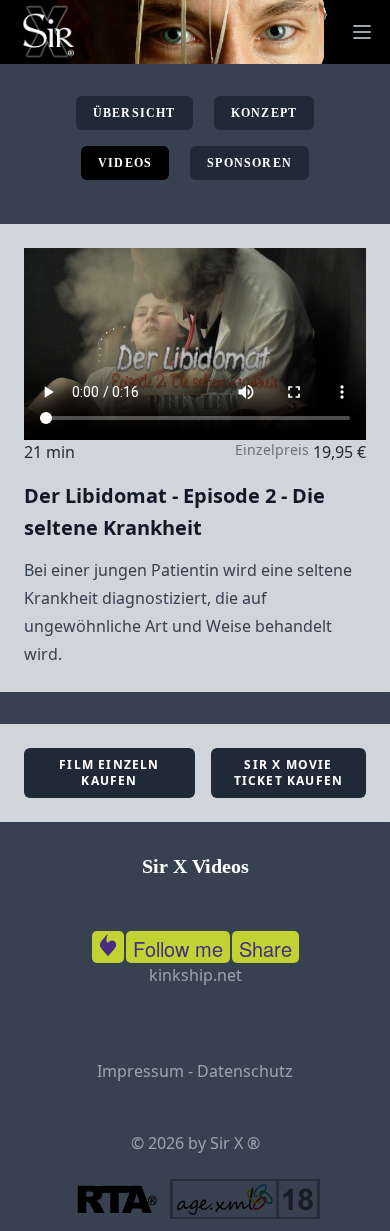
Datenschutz (245, 1071)
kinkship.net (195, 975)
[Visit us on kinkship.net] (108, 943)
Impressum (140, 1071)
